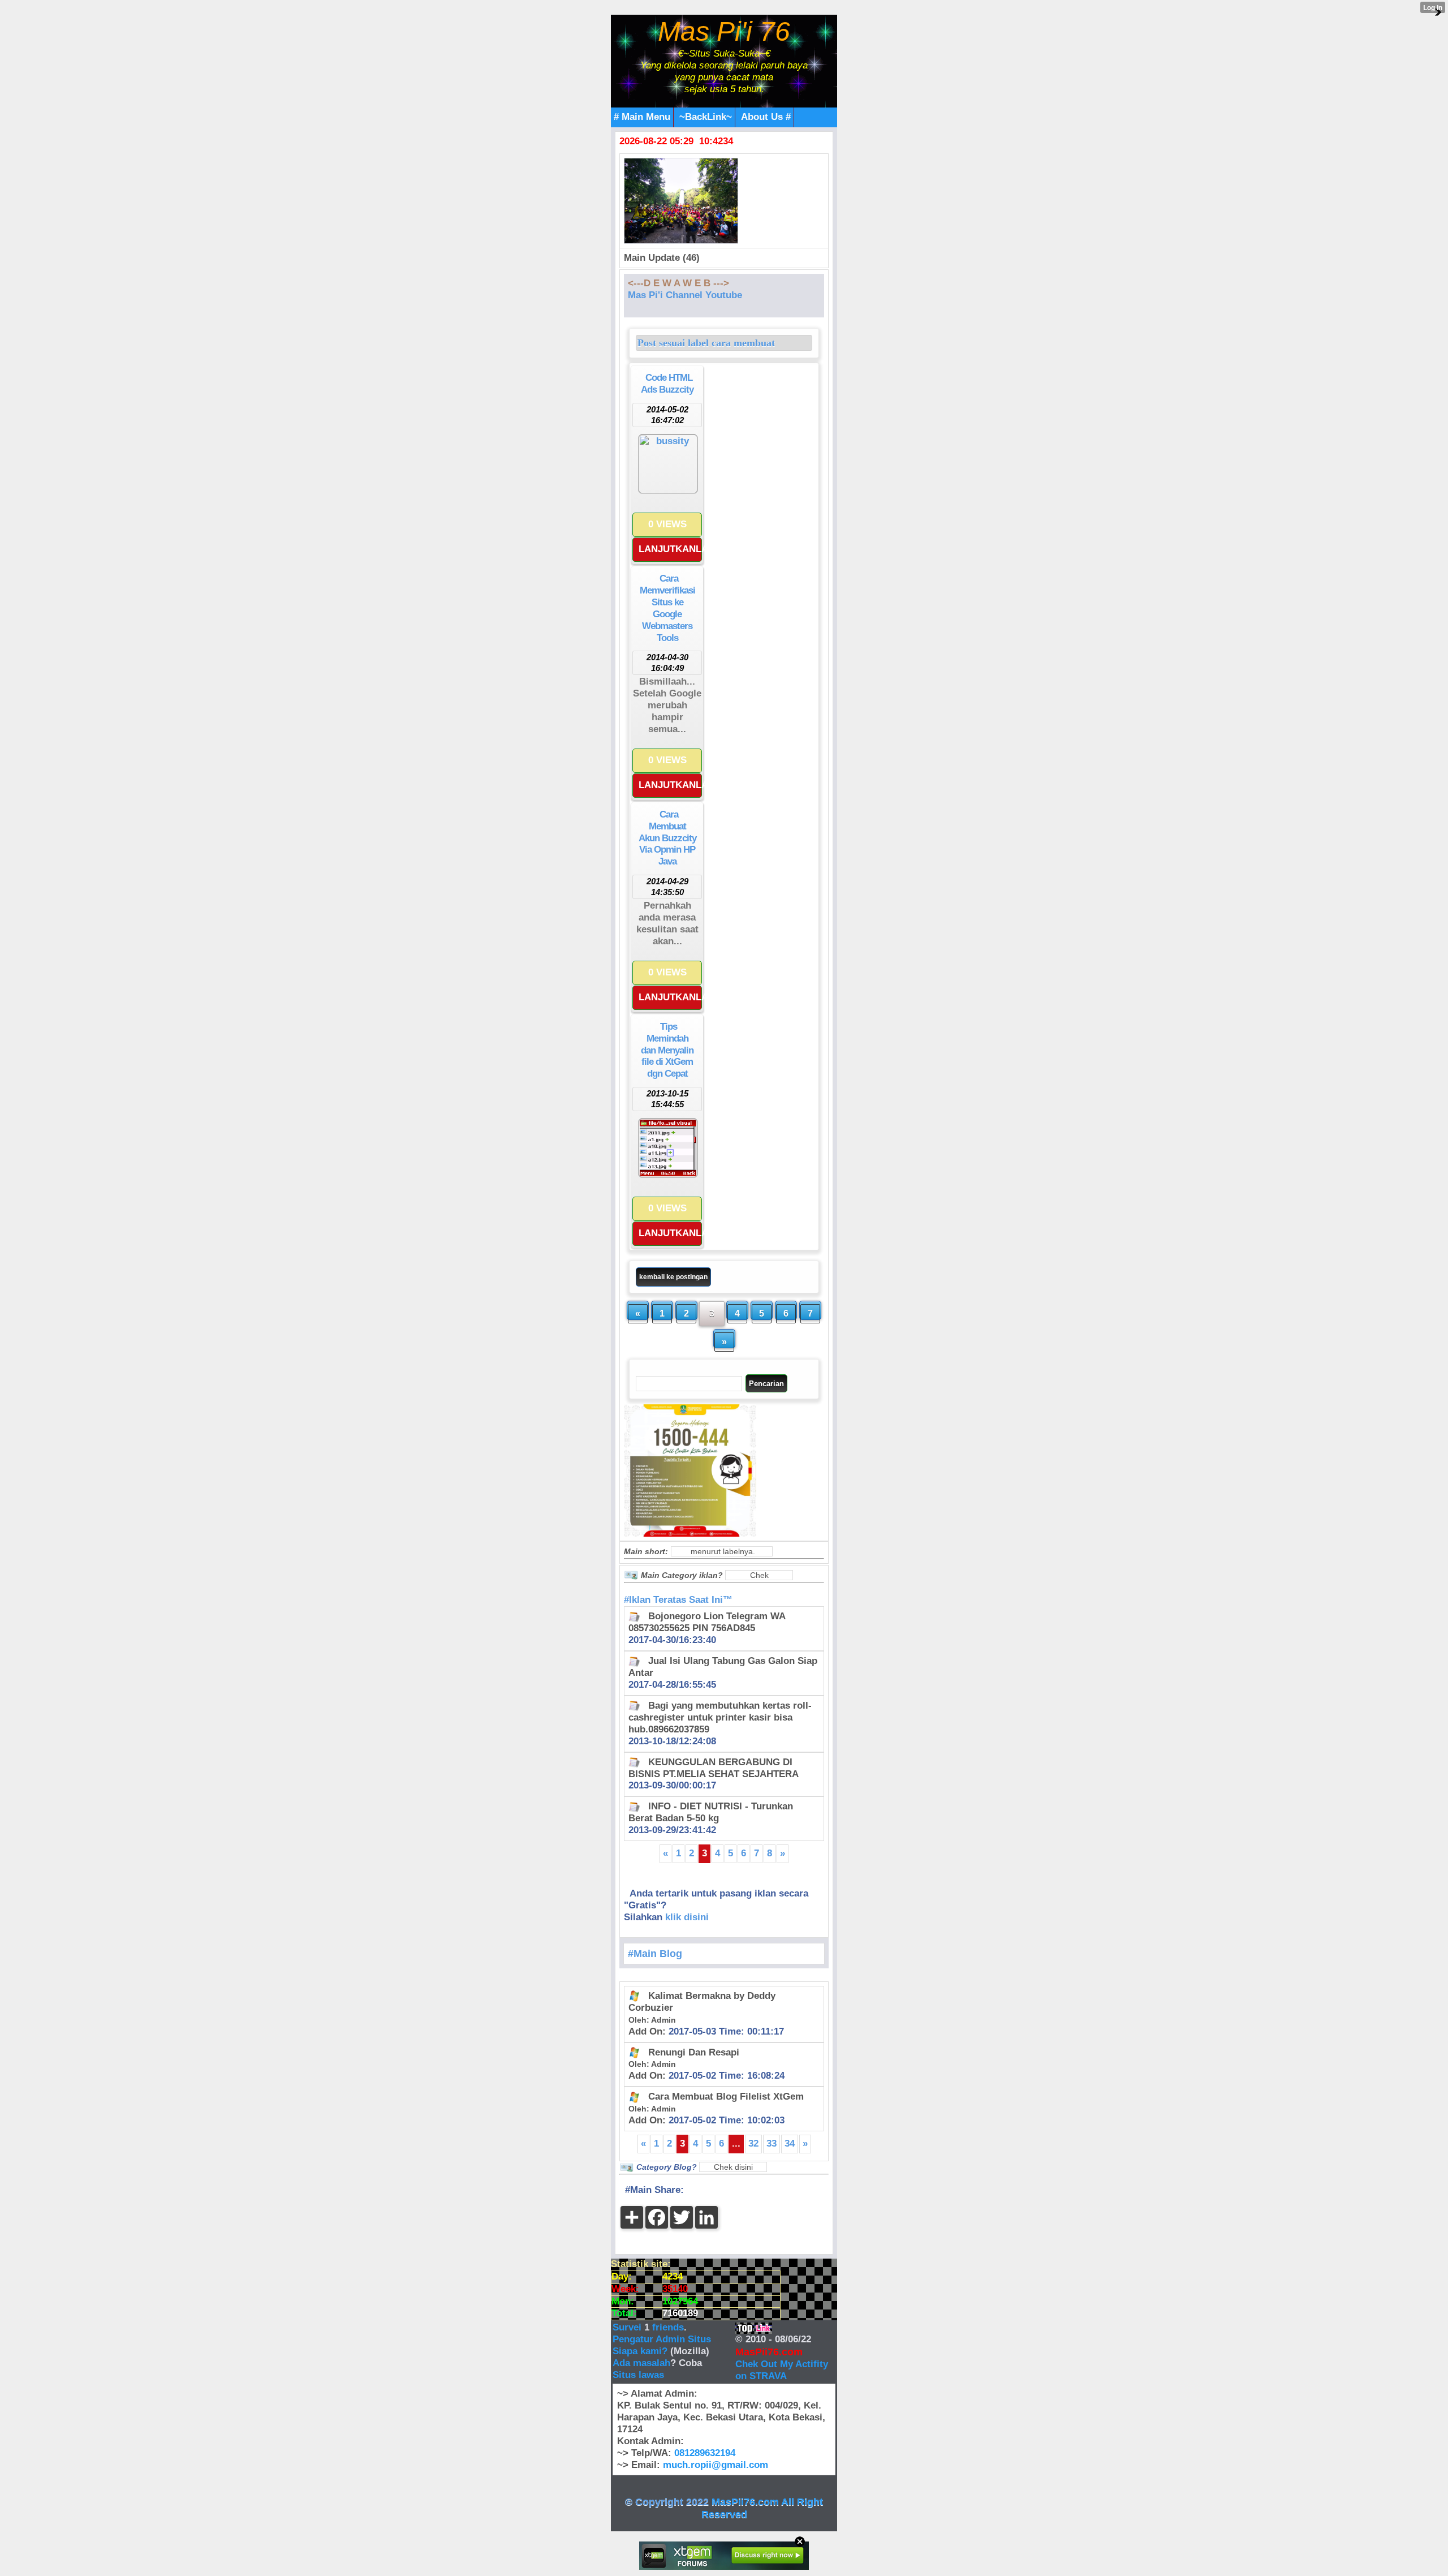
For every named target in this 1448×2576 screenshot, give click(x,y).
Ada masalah (641, 2363)
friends (668, 2327)
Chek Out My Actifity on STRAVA (782, 2370)
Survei (628, 2327)
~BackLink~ (706, 117)
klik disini (687, 1917)
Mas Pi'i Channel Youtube (685, 295)
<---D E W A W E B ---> (678, 283)
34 (790, 2143)
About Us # (766, 117)
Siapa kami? (640, 2351)
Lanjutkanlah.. (670, 549)
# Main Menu (642, 117)
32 (753, 2143)
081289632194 (705, 2453)
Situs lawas (638, 2375)
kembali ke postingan (673, 1277)
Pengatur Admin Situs (662, 2339)
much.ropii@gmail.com (716, 2465)
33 (772, 2143)
